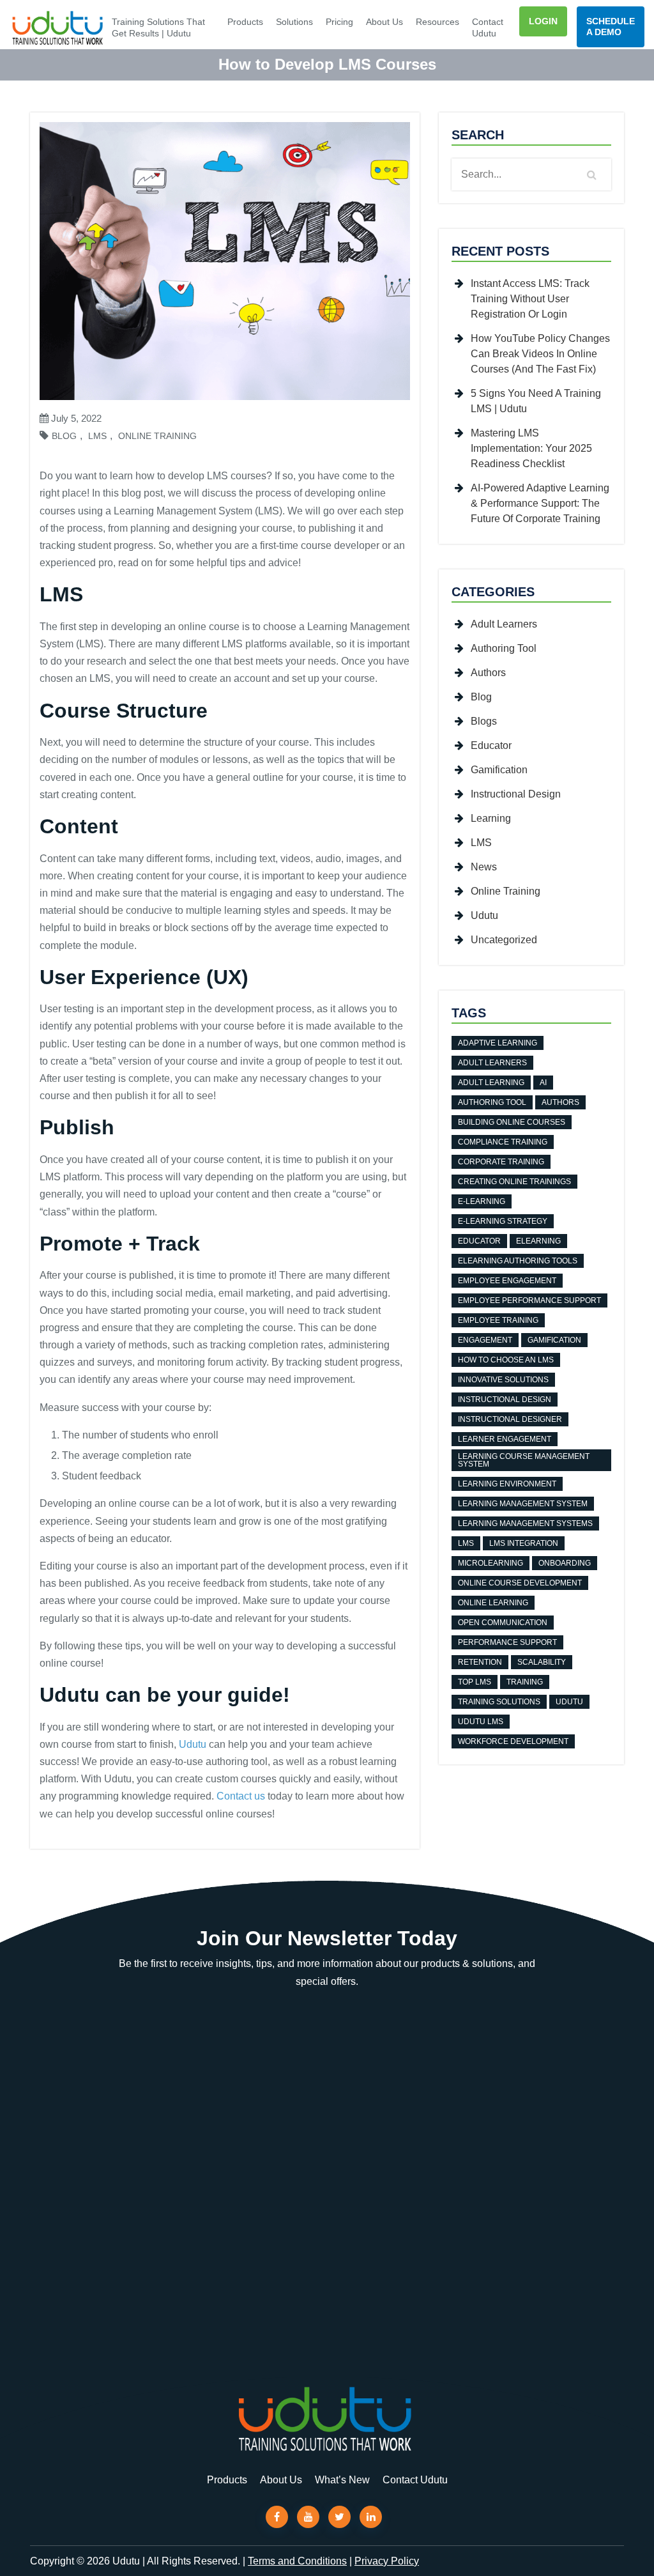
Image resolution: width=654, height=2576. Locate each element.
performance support (507, 1642)
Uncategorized (504, 940)
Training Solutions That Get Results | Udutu (158, 27)
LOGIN (543, 21)
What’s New (342, 2479)
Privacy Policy (387, 2561)
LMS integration (524, 1543)
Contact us (241, 1796)
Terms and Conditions (297, 2561)
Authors (488, 673)
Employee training (498, 1320)
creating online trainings (514, 1182)
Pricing (339, 22)
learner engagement (505, 1439)
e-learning (482, 1201)
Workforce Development (513, 1741)
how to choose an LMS (506, 1360)
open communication (503, 1623)
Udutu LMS (481, 1722)
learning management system (523, 1504)
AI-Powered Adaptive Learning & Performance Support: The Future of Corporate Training (540, 503)
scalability (542, 1662)
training (525, 1682)
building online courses (512, 1122)
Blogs (484, 721)
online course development (520, 1583)
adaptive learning (498, 1043)
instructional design (505, 1400)
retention (480, 1662)
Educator (491, 745)
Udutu (193, 1744)
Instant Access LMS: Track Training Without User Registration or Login (530, 299)
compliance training (503, 1142)
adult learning (491, 1083)
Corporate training (501, 1162)
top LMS (475, 1682)
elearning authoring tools (518, 1261)
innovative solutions (503, 1380)
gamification (554, 1340)
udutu (569, 1702)
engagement (485, 1340)
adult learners (492, 1063)
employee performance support (529, 1300)
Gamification (499, 770)
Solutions (294, 22)
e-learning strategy (503, 1221)
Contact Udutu (488, 27)
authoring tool (492, 1102)
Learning (491, 818)
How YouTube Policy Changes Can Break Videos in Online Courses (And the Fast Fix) (540, 354)
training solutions (499, 1702)
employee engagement (507, 1281)
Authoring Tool (504, 648)
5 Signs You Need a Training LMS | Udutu (536, 401)
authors (560, 1102)
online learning (493, 1603)
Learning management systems (525, 1523)
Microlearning (490, 1563)
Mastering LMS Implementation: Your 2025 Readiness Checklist (531, 448)
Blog (64, 436)
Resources (437, 22)
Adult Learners (504, 624)
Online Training (157, 436)
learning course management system (524, 1460)
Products (245, 22)
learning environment (507, 1484)
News (484, 867)
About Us (384, 22)
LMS (97, 436)
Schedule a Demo (611, 27)
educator (479, 1241)
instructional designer (510, 1419)
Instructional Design (516, 794)
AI (543, 1083)
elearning (538, 1241)
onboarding (565, 1563)
